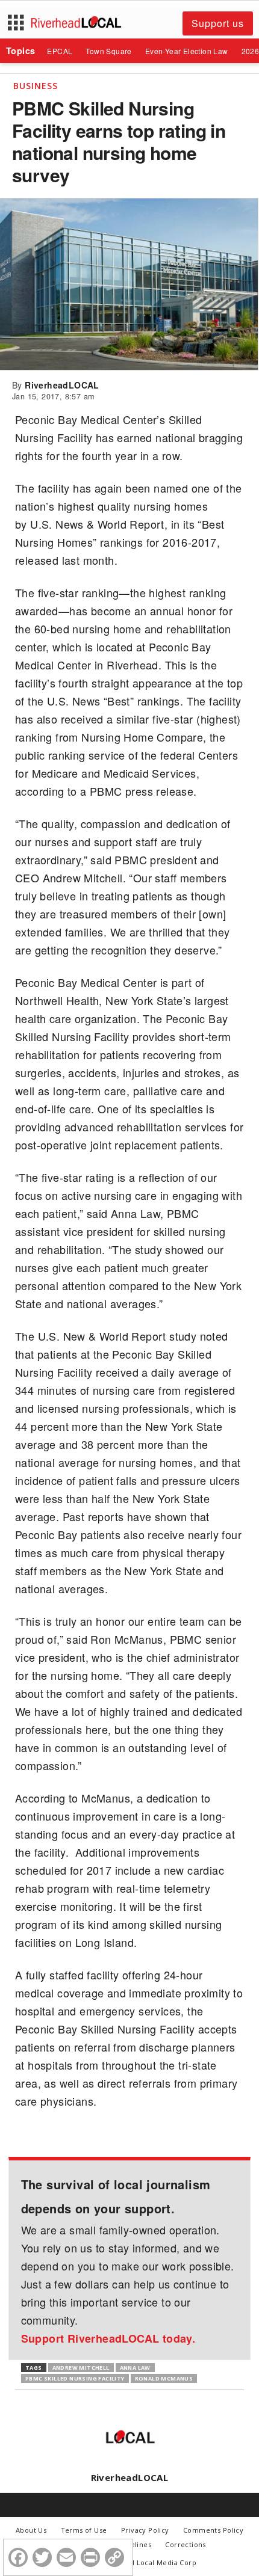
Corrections (185, 2544)
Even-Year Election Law (187, 51)
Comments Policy (213, 2530)
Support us (218, 23)
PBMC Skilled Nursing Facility (75, 2378)
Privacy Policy (145, 2530)
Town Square (108, 51)
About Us (31, 2530)
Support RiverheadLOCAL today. (108, 2338)
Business (36, 86)
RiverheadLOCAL (62, 385)
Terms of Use (84, 2530)
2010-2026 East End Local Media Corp (133, 2562)
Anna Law (135, 2368)
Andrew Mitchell (81, 2368)
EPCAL (60, 51)
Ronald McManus (164, 2378)
